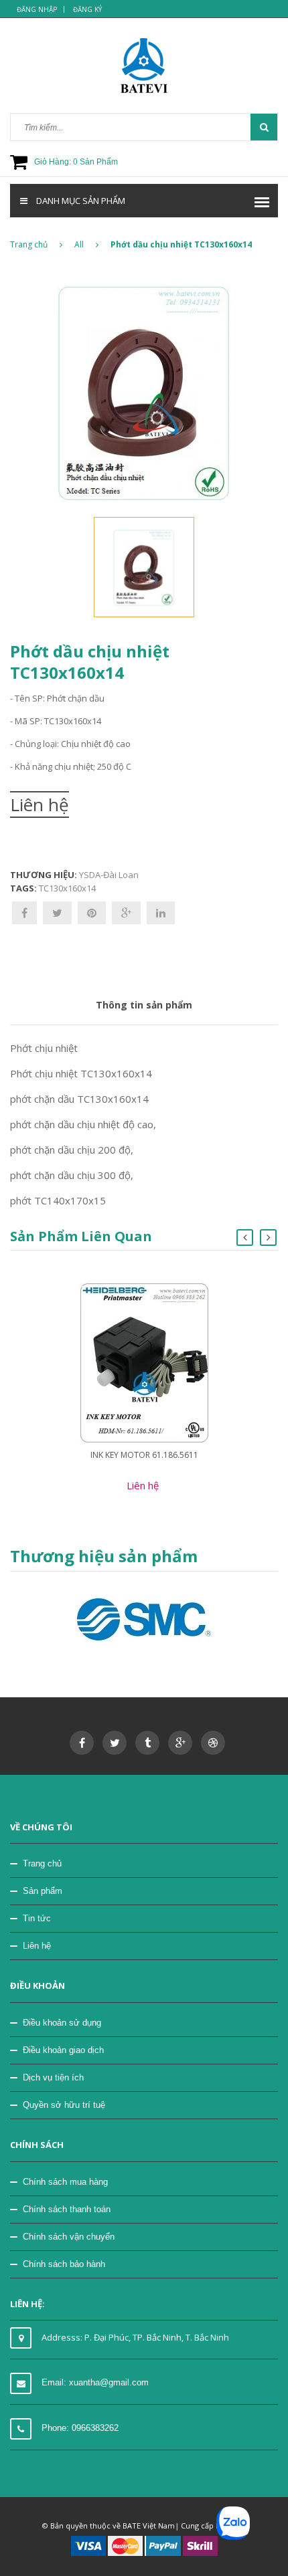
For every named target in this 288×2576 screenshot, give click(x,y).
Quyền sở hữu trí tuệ (64, 2105)
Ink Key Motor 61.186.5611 (144, 1455)
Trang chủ (42, 1863)
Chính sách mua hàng (65, 2182)
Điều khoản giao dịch (63, 2050)
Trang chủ (29, 244)
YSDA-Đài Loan (109, 875)
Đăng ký (87, 9)
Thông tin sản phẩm (144, 1005)
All (79, 244)
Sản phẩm (43, 1891)
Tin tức (37, 1918)
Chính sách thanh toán (67, 2209)
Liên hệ (37, 1946)
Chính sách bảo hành (64, 2264)
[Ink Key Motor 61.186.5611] (144, 1362)
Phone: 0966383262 (80, 2428)
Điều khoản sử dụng (62, 2023)
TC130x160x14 (67, 888)
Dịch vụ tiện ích (53, 2077)
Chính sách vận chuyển (69, 2237)
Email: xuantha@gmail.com (95, 2382)
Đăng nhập (37, 9)
